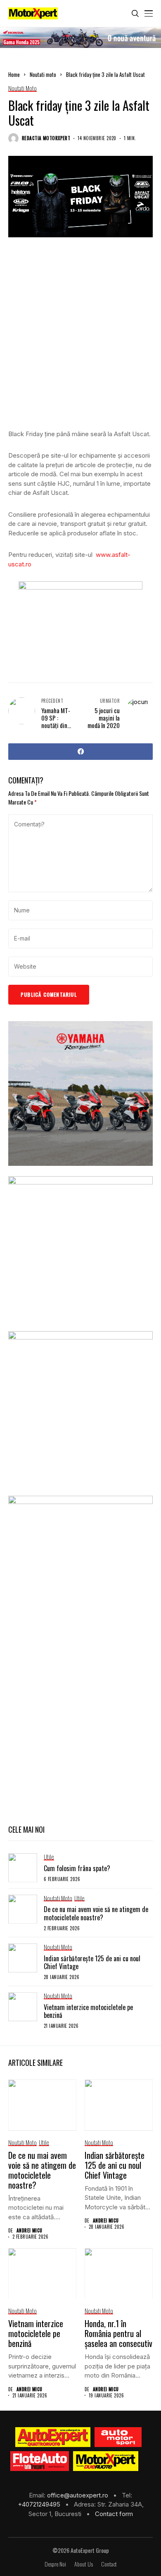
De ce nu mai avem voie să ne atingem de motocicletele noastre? (96, 1913)
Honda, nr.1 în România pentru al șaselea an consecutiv (118, 2333)
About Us (84, 2564)
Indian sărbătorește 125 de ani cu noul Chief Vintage (92, 1962)
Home (14, 74)
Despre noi (55, 2564)
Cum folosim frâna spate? (77, 1868)
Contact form (114, 2514)
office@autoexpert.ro (78, 2495)
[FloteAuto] (40, 2461)
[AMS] (118, 2437)
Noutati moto (43, 74)
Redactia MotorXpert (46, 138)
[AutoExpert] (53, 2437)
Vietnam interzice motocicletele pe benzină (88, 2011)
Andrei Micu (30, 2231)
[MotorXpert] (106, 2461)
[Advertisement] (80, 339)
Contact (109, 2564)
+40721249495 (40, 2504)
